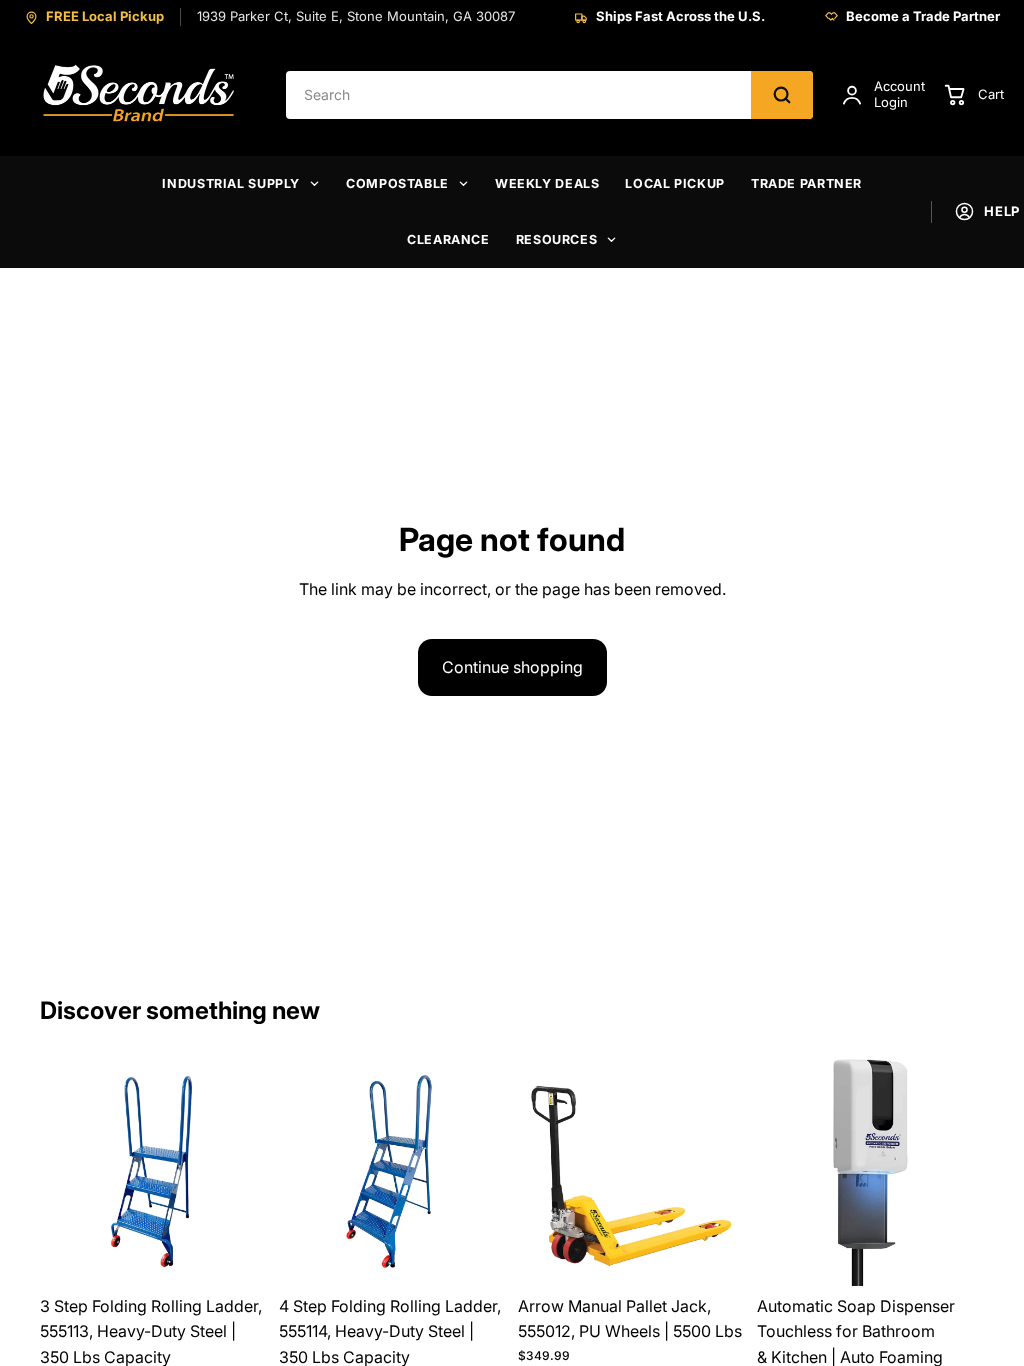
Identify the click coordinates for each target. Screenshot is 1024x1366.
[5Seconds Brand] (140, 95)
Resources (557, 239)
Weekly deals (547, 183)
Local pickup (675, 183)
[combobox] (518, 95)
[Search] (782, 95)
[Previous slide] (62, 1172)
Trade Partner (806, 183)
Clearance (448, 239)
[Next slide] (245, 1172)
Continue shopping (512, 667)
